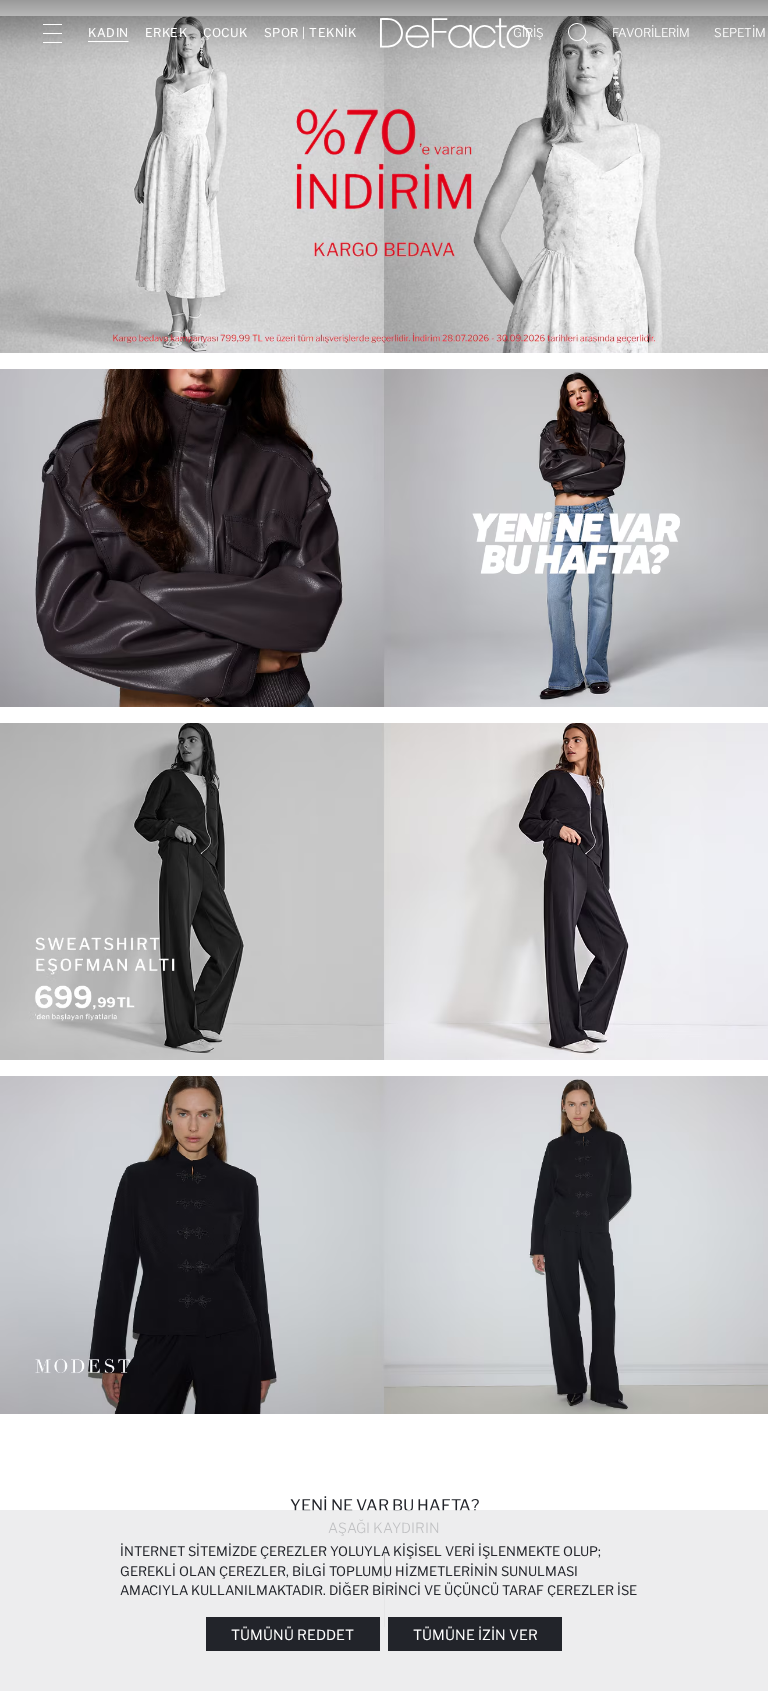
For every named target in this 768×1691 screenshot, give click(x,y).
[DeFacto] (455, 33)
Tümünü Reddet (292, 1634)
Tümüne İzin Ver (475, 1634)
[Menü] (52, 33)
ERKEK (166, 32)
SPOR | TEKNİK (310, 32)
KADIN (108, 32)
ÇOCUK (225, 32)
